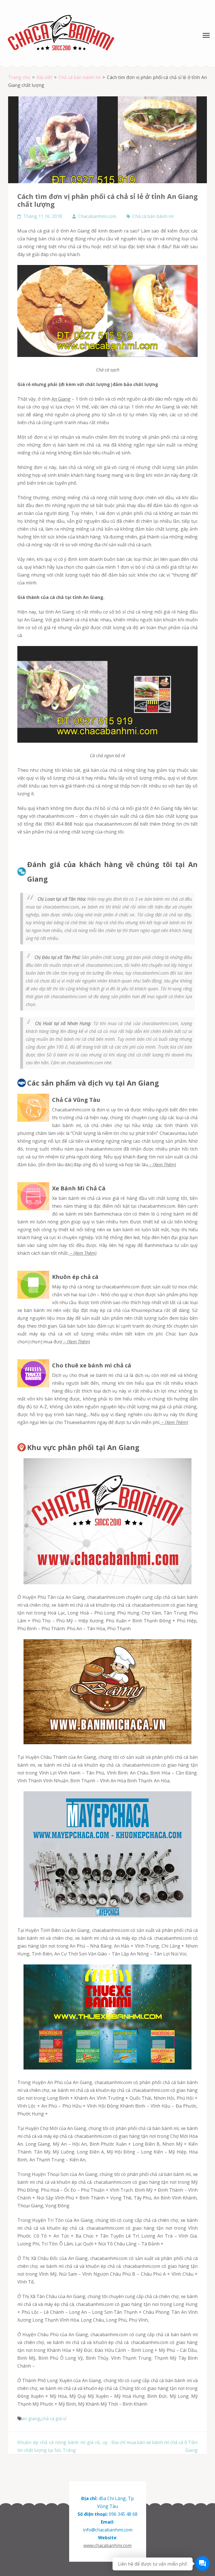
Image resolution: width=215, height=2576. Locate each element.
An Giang (61, 399)
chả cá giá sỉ (54, 2419)
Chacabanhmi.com (97, 216)
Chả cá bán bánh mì (153, 216)
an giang (31, 2419)
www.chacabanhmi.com (107, 2545)
